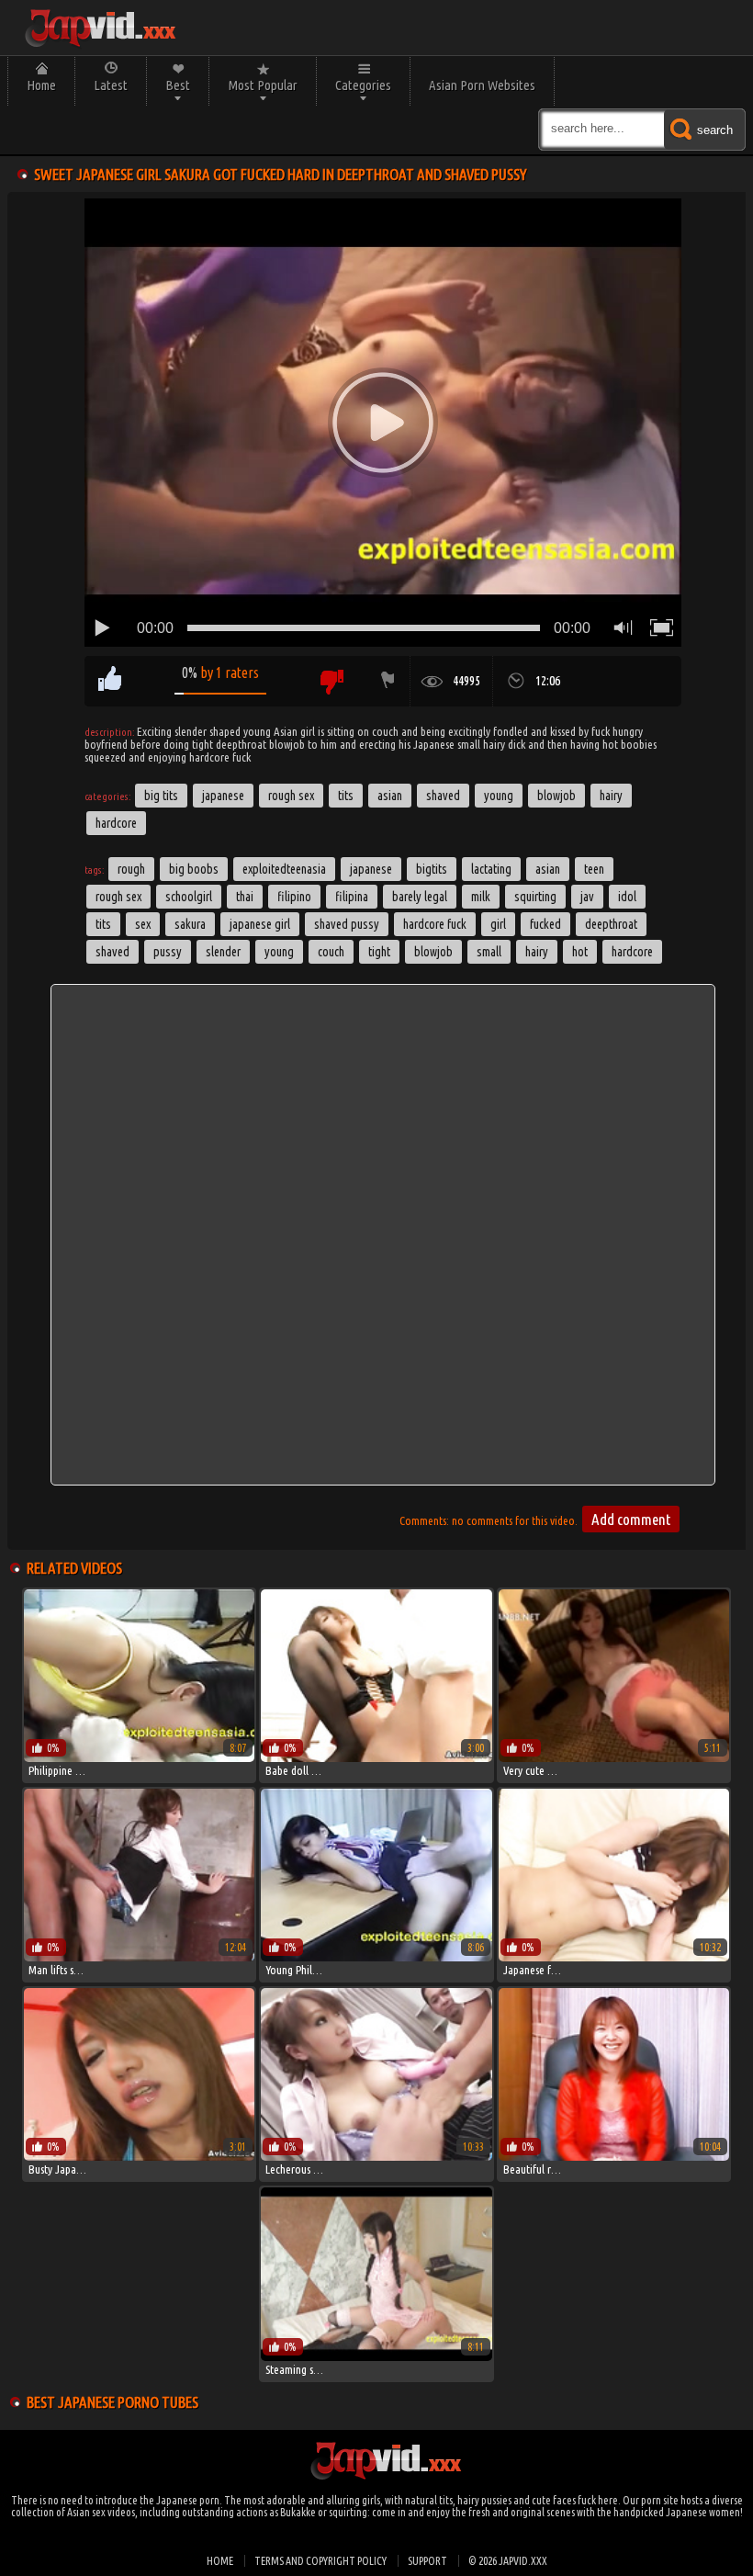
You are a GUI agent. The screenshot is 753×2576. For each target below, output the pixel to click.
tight (379, 952)
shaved (112, 952)
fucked (545, 924)
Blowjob (556, 796)
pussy (168, 952)
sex (143, 924)
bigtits (432, 869)
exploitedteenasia (284, 869)
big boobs (194, 869)
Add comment (631, 1519)
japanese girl (260, 924)
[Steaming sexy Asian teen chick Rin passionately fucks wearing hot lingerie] (376, 2356)
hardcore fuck (435, 924)
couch (331, 952)
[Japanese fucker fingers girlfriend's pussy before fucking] (614, 1957)
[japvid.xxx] (99, 28)
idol (627, 897)
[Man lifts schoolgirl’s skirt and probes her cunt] (139, 1957)
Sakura (190, 924)
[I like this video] (110, 681)
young (279, 952)
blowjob (433, 952)
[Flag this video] (384, 681)
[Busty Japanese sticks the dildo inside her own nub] (139, 2156)
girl (498, 924)
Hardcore (116, 823)
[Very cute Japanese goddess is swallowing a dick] (614, 1757)
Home (41, 85)
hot (580, 952)
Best (178, 85)
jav (587, 897)
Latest (111, 85)
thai (245, 897)
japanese (371, 869)
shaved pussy (347, 924)
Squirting (535, 897)
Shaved (443, 796)
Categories (363, 85)
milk (481, 897)
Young (499, 796)
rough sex (118, 897)
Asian (390, 796)
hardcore (632, 952)
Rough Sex (291, 796)
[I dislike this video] (331, 681)
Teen (594, 869)
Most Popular (263, 85)
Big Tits (161, 796)
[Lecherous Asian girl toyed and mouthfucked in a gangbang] (376, 2156)
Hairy (611, 796)
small (489, 952)
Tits (346, 796)
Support (427, 2561)
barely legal (420, 897)
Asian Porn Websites (482, 85)
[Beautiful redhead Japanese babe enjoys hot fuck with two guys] (614, 2156)
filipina (352, 897)
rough (131, 869)
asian (548, 869)
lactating (491, 869)
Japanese (223, 796)
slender (223, 952)
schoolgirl (189, 897)
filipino (294, 897)
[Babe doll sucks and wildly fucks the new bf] (376, 1757)
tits (103, 924)
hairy (537, 952)
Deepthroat (611, 924)
